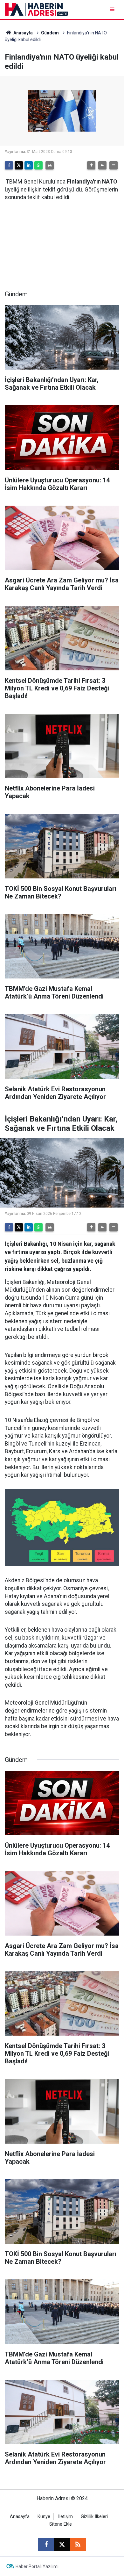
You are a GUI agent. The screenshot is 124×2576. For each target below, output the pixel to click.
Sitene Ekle (61, 2524)
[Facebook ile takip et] (46, 2544)
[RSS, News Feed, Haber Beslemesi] (78, 2544)
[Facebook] (9, 165)
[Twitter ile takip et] (62, 2544)
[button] (91, 165)
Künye (44, 2517)
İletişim (65, 2517)
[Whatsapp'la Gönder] (38, 165)
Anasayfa (23, 33)
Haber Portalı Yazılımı (37, 2566)
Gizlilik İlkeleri (94, 2517)
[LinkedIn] (29, 165)
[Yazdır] (50, 165)
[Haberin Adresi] (36, 9)
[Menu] (113, 9)
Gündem (50, 33)
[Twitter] (19, 165)
